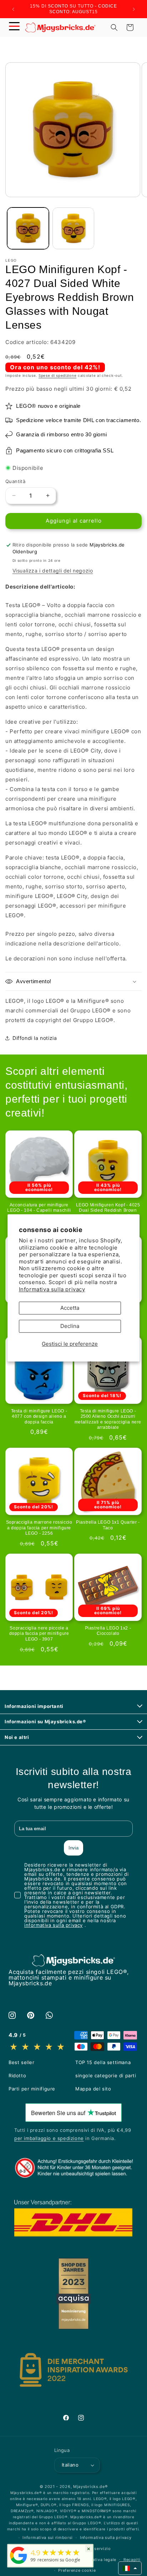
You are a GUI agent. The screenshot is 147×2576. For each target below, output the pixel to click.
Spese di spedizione (57, 375)
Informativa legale (98, 2560)
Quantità (15, 481)
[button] (14, 27)
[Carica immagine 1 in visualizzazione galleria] (28, 228)
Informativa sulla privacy (52, 1289)
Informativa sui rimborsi (48, 2537)
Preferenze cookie (77, 2570)
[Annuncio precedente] (13, 9)
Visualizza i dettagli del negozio (53, 571)
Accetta (70, 1308)
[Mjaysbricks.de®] (19, 2564)
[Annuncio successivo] (134, 9)
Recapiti (132, 2560)
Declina (70, 1326)
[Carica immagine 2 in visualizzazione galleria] (73, 228)
